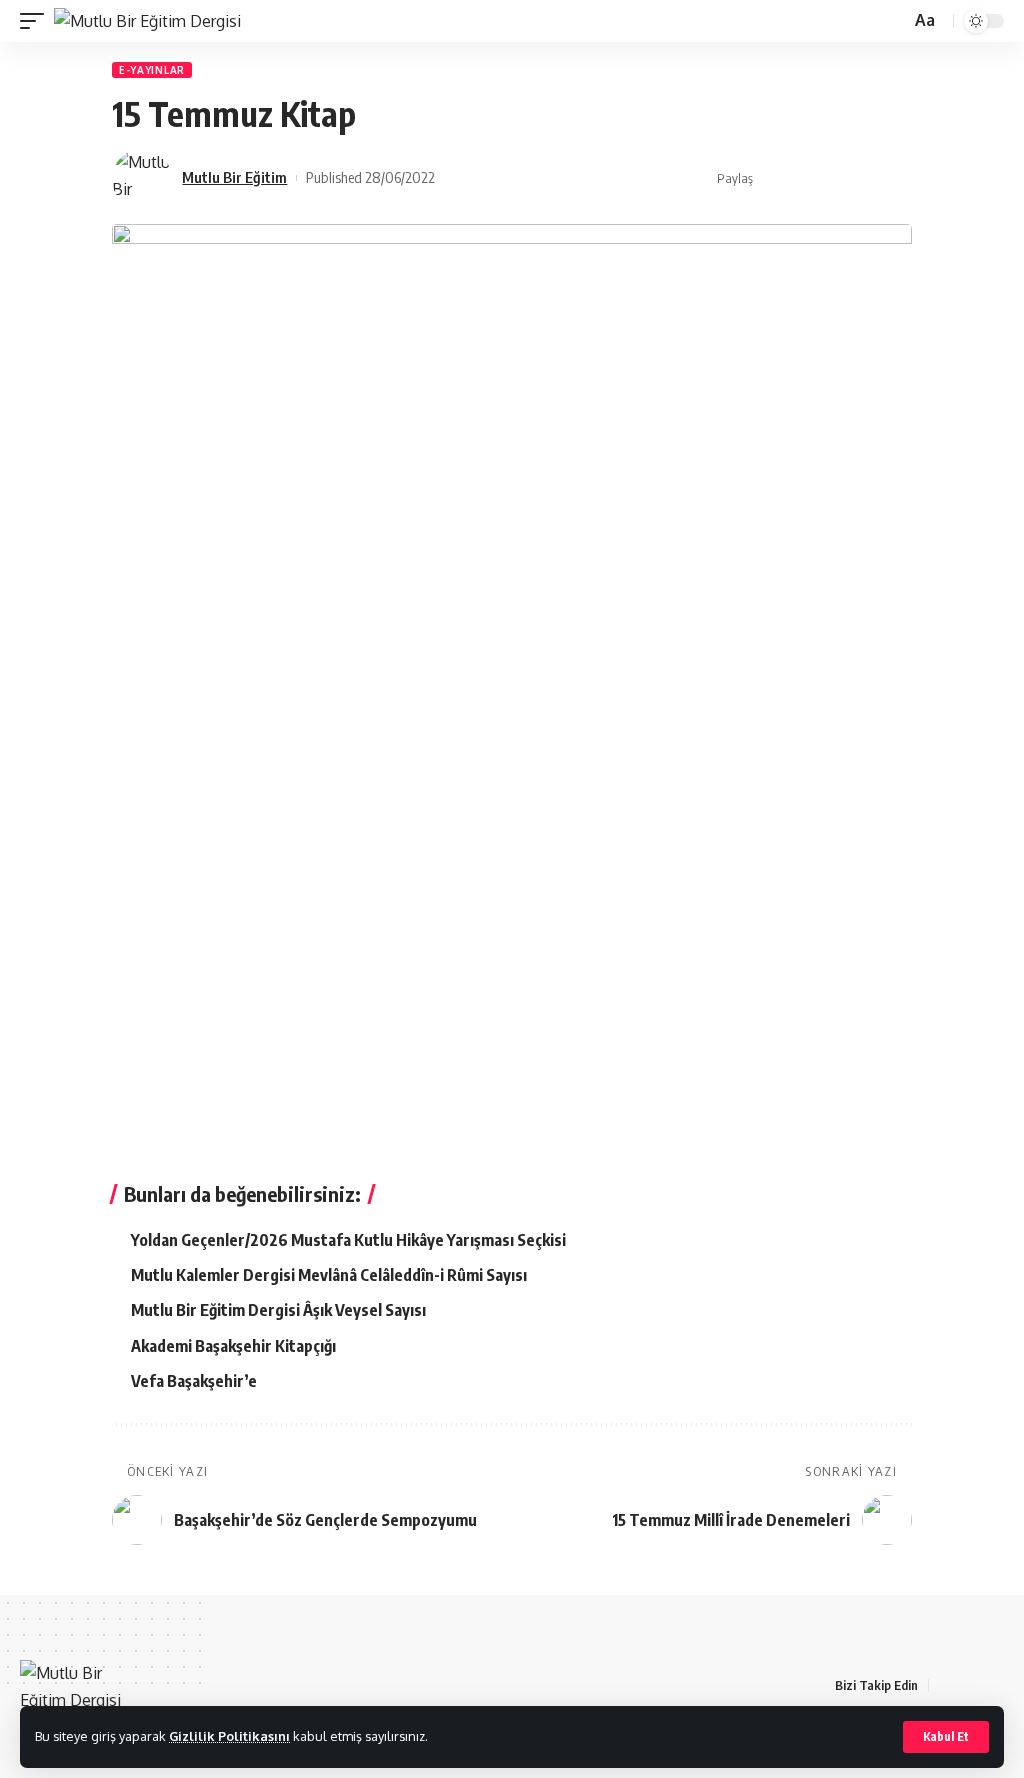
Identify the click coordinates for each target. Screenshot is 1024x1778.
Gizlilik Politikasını (229, 1736)
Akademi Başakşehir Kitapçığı (233, 1346)
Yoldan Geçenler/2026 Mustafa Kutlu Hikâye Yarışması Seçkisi (348, 1240)
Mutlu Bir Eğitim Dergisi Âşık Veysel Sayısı (278, 1310)
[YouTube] (993, 1685)
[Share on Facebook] (774, 179)
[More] (898, 179)
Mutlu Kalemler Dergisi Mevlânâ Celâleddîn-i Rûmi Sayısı (329, 1275)
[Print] (867, 179)
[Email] (836, 179)
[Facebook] (945, 1685)
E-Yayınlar (152, 70)
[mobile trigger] (37, 21)
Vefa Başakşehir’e (194, 1381)
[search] (893, 21)
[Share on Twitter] (805, 179)
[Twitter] (969, 1685)
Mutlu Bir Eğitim (234, 177)
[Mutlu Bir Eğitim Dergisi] (147, 21)
